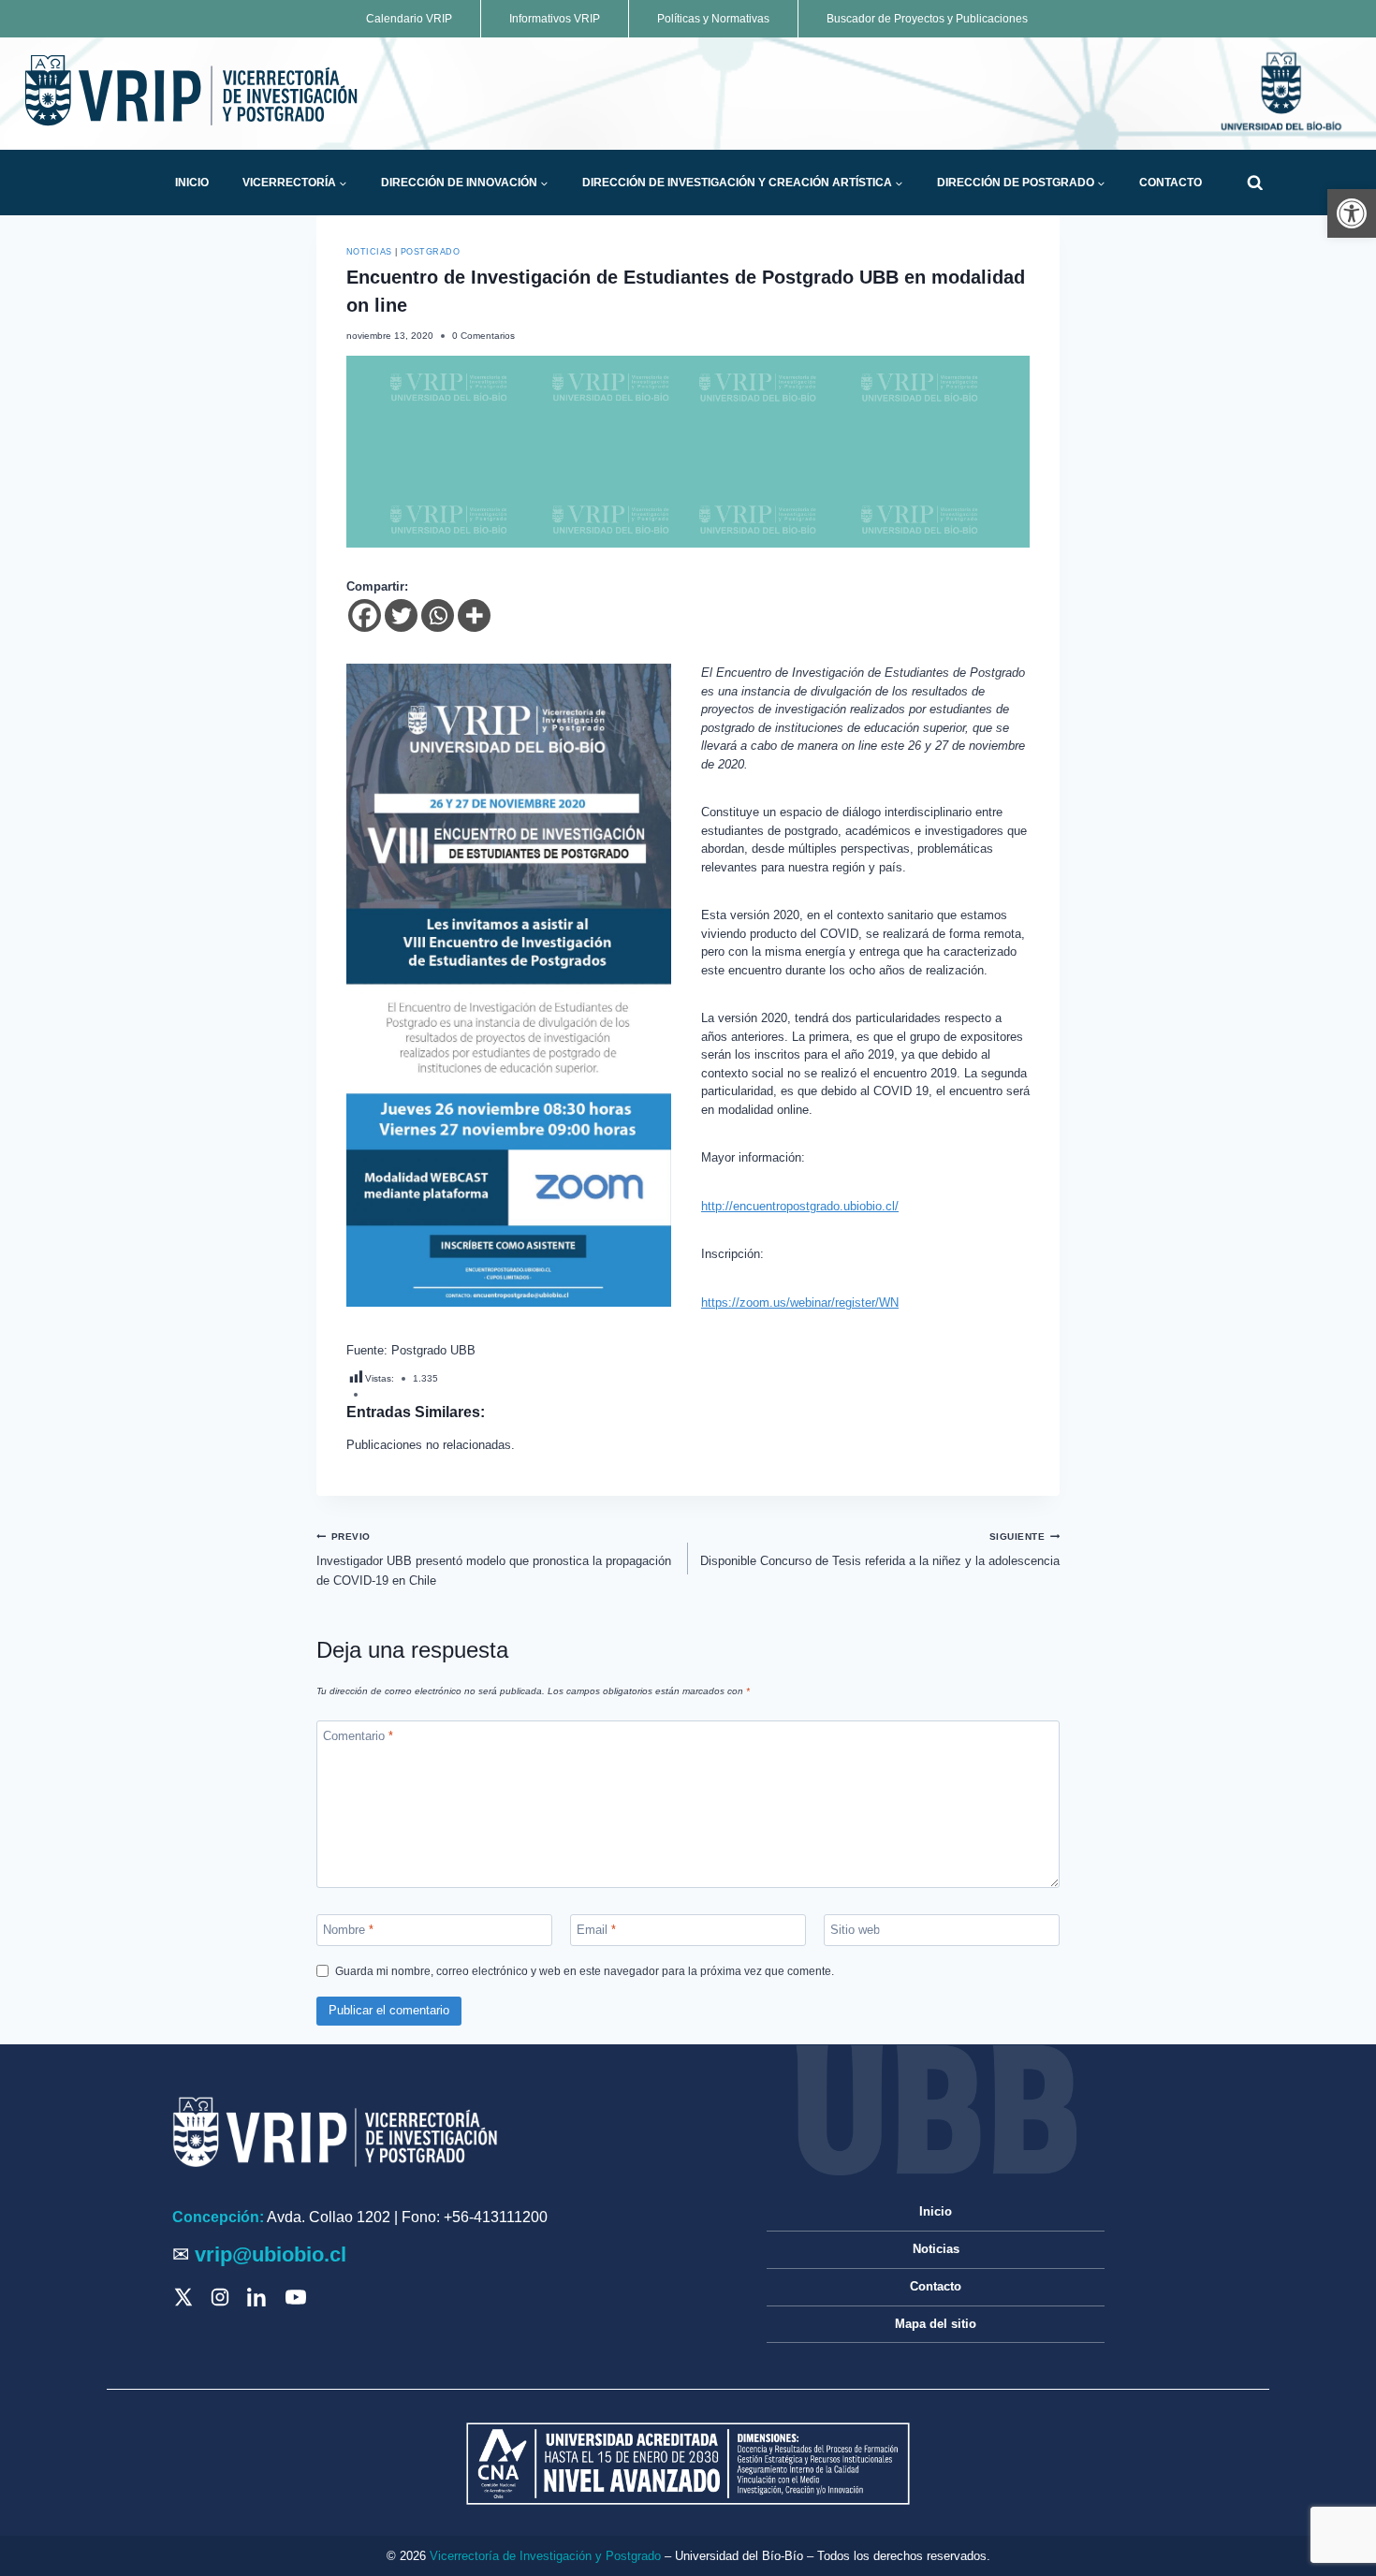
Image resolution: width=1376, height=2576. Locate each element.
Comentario (358, 1736)
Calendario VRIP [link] (409, 19)
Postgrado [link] (430, 252)
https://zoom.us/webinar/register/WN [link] (800, 1303)
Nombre (348, 1930)
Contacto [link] (1171, 183)
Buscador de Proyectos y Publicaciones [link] (927, 19)
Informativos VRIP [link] (555, 19)
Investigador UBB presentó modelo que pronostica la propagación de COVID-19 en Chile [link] (494, 1559)
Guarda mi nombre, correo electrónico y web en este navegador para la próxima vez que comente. (585, 1971)
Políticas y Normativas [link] (713, 19)
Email (596, 1930)
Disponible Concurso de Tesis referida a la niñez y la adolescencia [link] (880, 1550)
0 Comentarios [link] (483, 336)
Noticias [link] (369, 252)
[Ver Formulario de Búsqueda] (1255, 183)
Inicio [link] (192, 183)
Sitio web (855, 1930)
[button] (343, 183)
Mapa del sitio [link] (936, 2324)
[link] (1352, 213)
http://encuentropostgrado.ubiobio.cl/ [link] (800, 1206)
